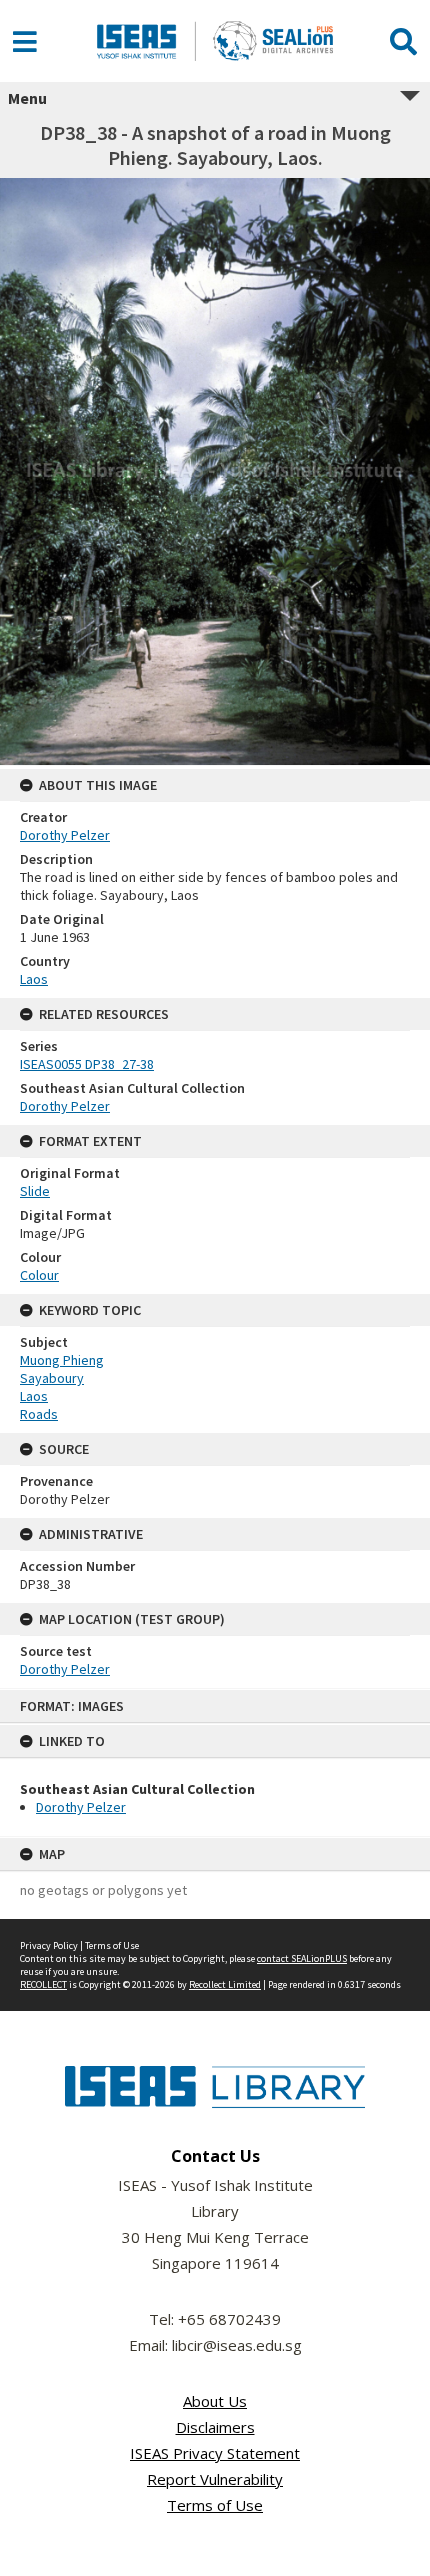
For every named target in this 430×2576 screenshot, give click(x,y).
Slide (35, 1191)
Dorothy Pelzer (81, 1807)
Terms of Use (112, 1945)
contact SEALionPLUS (302, 1958)
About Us (215, 2401)
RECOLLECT (43, 1984)
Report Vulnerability (215, 2479)
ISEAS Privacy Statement (215, 2453)
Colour (39, 1275)
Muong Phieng (62, 1360)
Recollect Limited (225, 1984)
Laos (34, 979)
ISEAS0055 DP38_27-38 (87, 1064)
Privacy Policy (49, 1945)
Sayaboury (52, 1378)
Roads (39, 1414)
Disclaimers (215, 2427)
